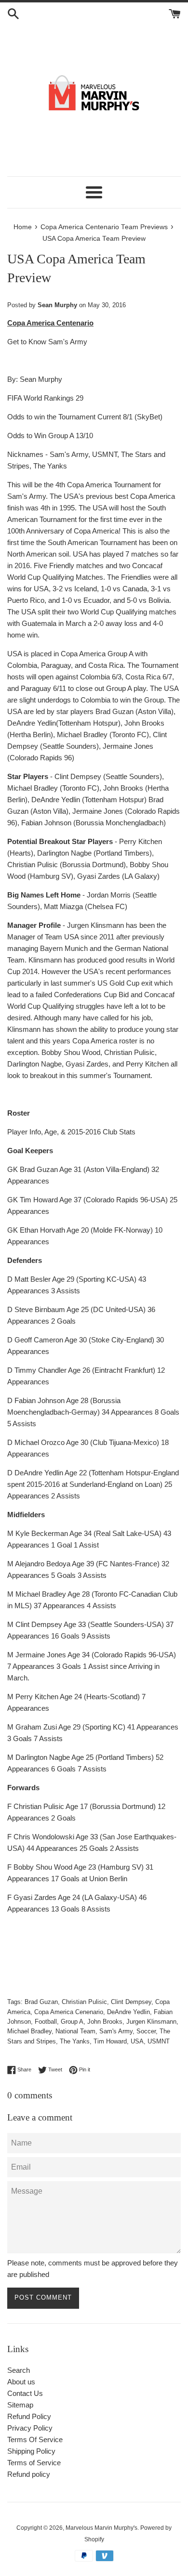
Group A (72, 2022)
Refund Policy (29, 2416)
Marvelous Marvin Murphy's (101, 2528)
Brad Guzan (41, 2002)
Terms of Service (34, 2463)
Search (19, 2370)
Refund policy (29, 2474)
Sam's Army (116, 2031)
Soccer (146, 2031)
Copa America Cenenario (69, 2012)
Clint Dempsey (131, 2002)
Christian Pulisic (84, 2002)
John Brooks (105, 2022)
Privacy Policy (30, 2428)
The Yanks (75, 2041)
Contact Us (25, 2393)
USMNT (159, 2041)
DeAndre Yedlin (128, 2012)
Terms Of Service (35, 2439)
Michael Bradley (29, 2031)
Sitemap (20, 2405)
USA (137, 2041)
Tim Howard (110, 2041)
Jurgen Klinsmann (151, 2022)
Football (46, 2022)
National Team (75, 2031)
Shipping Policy (31, 2451)
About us (21, 2382)
